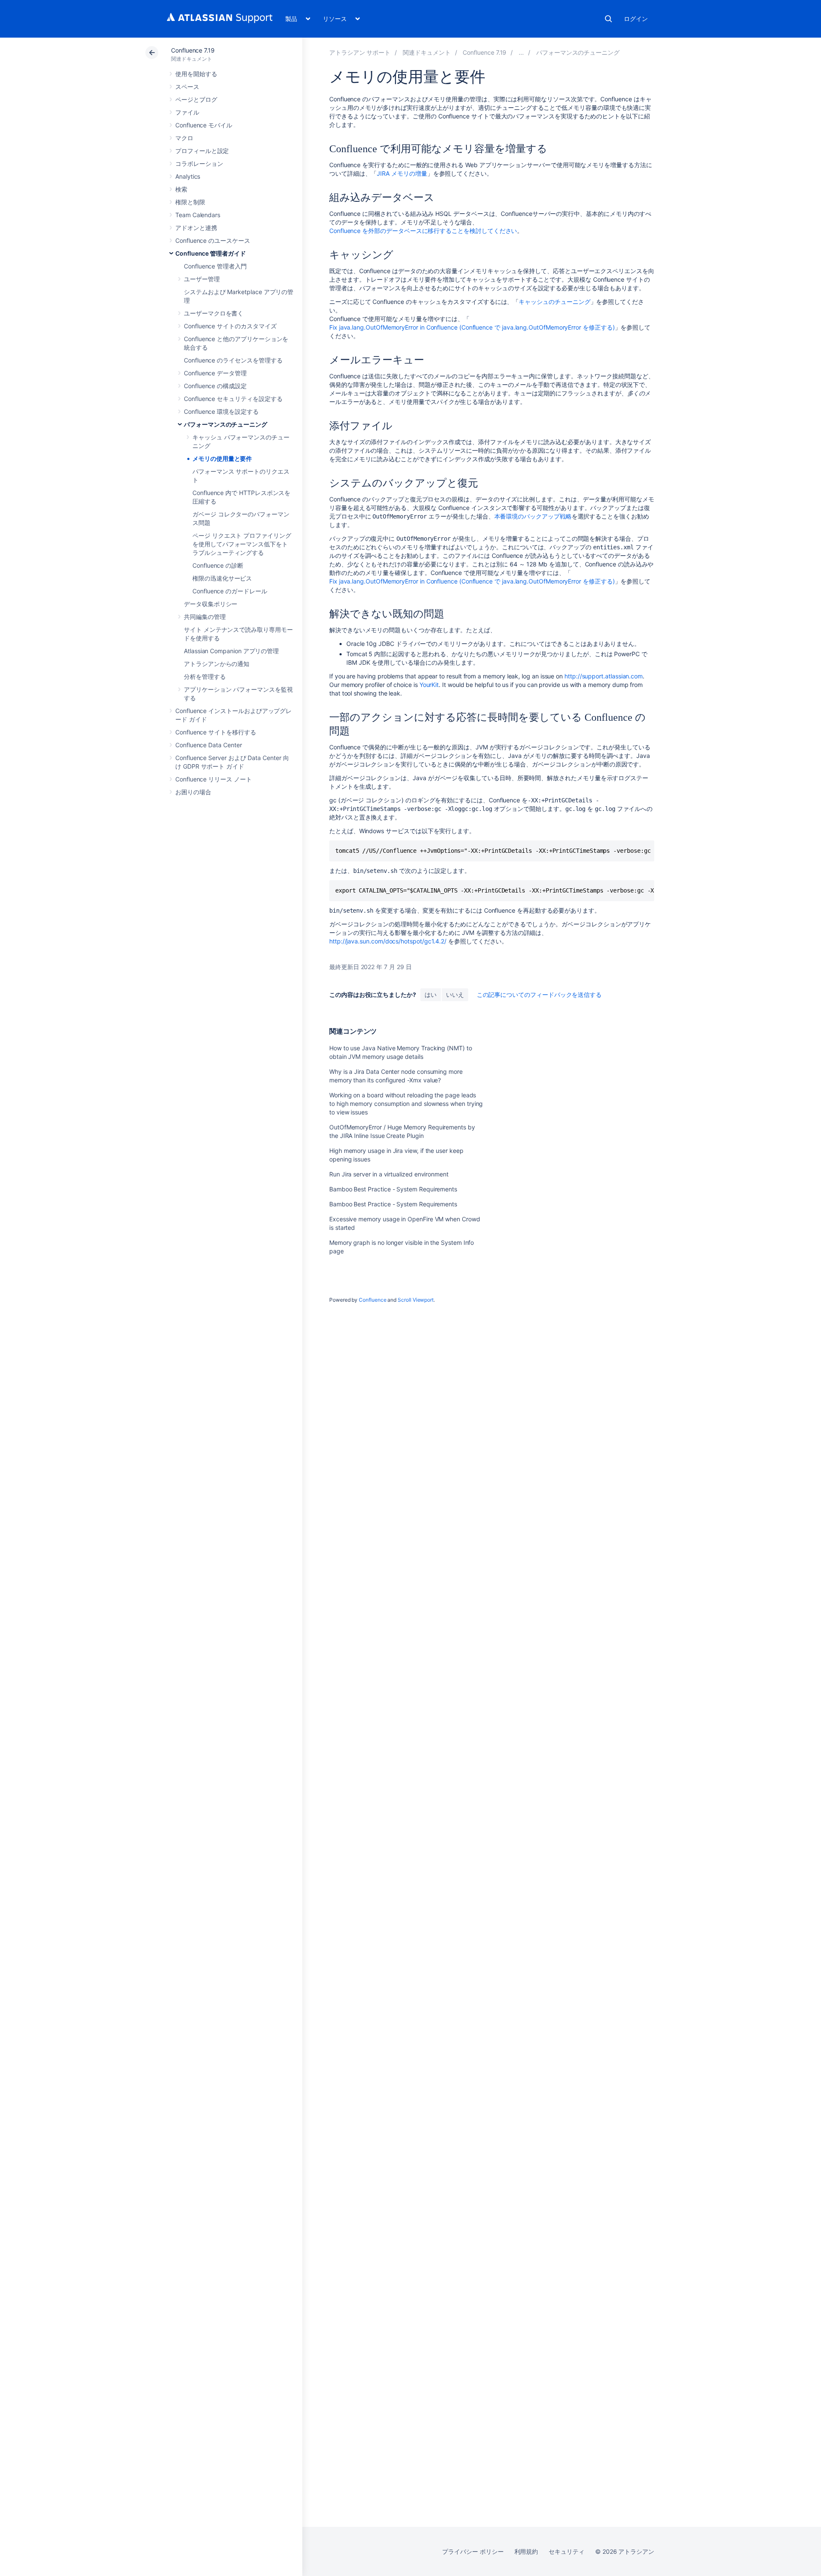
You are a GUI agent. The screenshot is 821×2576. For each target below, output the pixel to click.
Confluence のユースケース (213, 240)
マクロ (184, 138)
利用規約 (526, 2551)
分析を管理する (205, 676)
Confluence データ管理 (215, 373)
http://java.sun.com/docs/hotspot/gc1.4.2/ (388, 941)
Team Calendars (198, 215)
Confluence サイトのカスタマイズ (230, 326)
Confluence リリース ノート (214, 779)
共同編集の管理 (205, 617)
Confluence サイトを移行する (216, 732)
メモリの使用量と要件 (222, 458)
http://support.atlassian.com (604, 676)
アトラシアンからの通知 (217, 664)
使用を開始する (196, 74)
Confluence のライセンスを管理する (233, 360)
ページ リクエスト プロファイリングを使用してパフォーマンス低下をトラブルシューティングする (242, 544)
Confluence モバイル (204, 125)
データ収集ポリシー (211, 604)
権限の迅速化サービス (222, 578)
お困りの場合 (193, 792)
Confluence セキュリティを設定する (233, 399)
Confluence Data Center (208, 745)
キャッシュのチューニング (554, 302)
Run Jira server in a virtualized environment (389, 1174)
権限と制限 (190, 202)
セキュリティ (567, 2551)
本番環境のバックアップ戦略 (533, 516)
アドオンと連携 (196, 228)
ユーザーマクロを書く (214, 313)
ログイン (636, 19)
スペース (187, 87)
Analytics (188, 176)
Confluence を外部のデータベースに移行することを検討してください (423, 231)
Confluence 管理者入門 (215, 266)
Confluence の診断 (218, 565)
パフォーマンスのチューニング (226, 424)
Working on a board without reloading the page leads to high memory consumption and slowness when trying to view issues (406, 1104)
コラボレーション (199, 164)
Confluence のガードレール (230, 591)
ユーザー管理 (202, 279)
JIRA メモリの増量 (402, 173)
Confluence (372, 1300)
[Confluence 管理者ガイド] (521, 52)
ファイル (187, 112)
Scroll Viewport (416, 1300)
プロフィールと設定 (202, 151)
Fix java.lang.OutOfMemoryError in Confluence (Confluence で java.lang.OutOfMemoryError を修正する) (472, 327)
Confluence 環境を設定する (221, 411)
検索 (608, 19)
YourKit (429, 685)
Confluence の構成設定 (215, 386)
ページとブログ (196, 99)
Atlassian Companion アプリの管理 (231, 651)
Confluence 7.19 (193, 50)
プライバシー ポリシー (473, 2551)
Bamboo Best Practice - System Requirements (393, 1189)
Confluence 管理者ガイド (211, 253)
